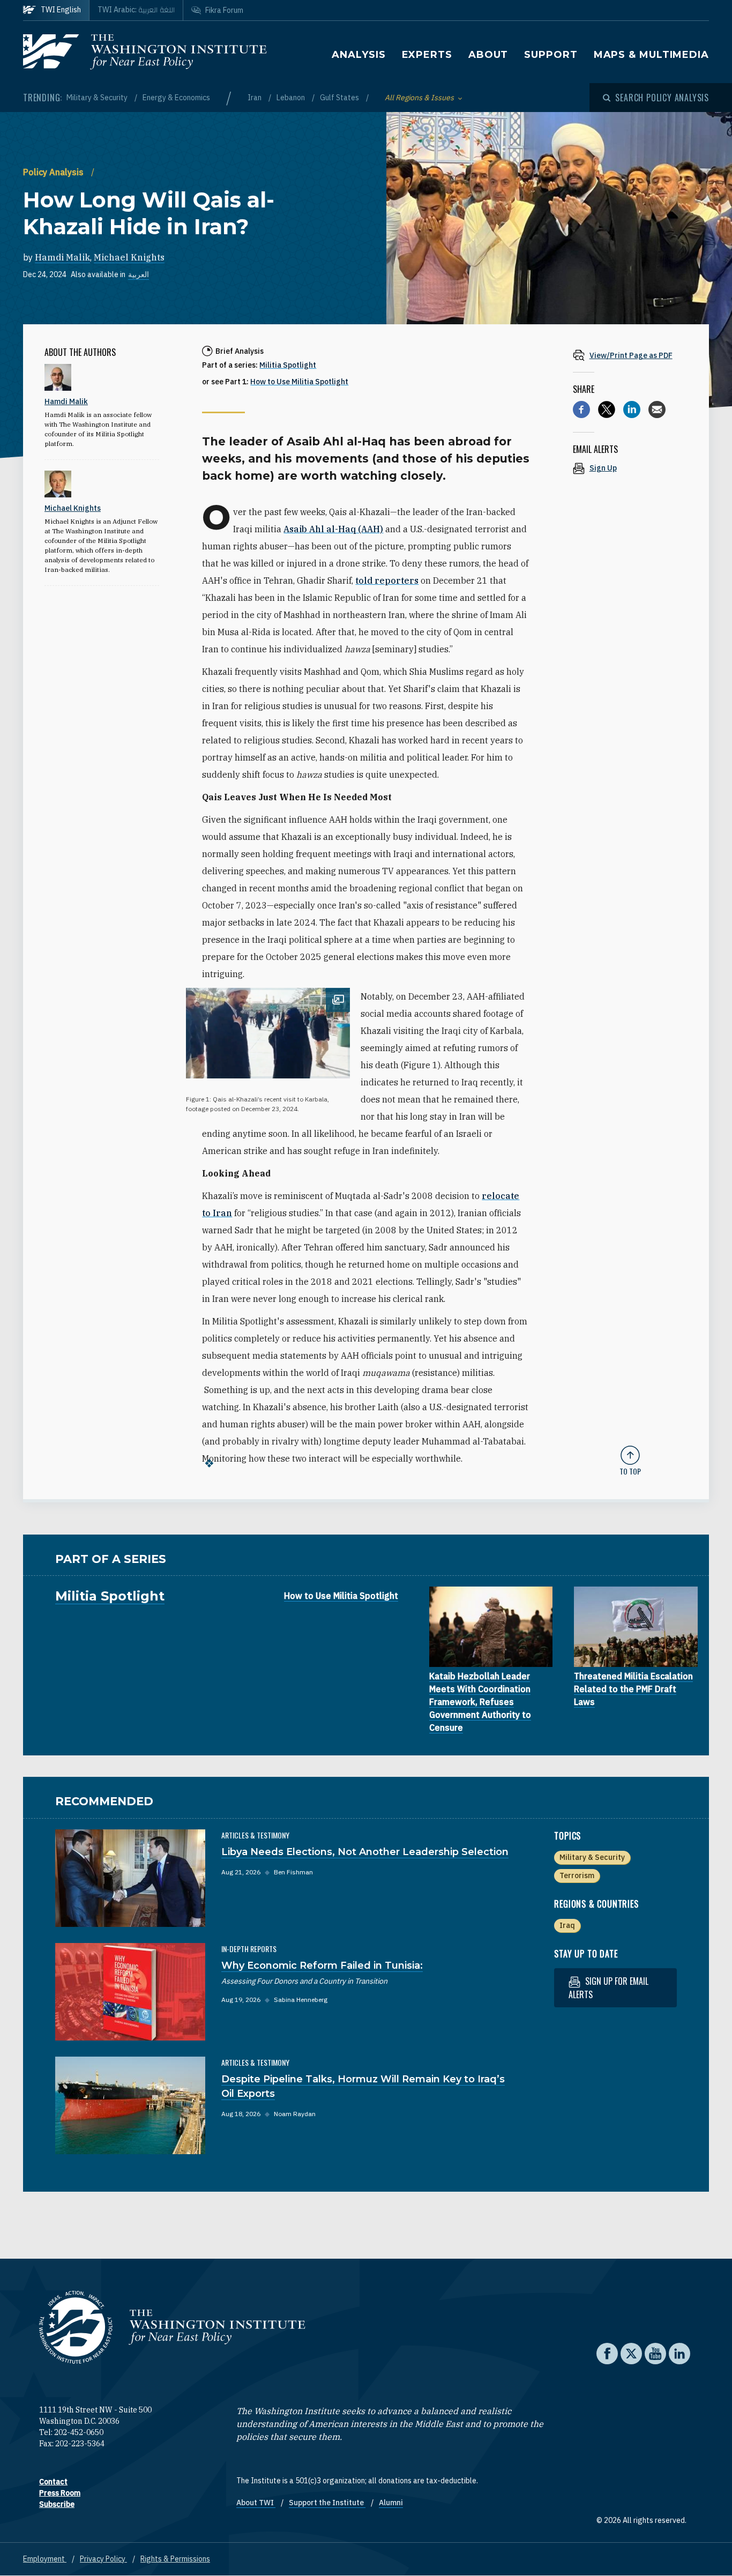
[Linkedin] (632, 410)
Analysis (358, 55)
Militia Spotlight (288, 365)
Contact (53, 2482)
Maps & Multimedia (651, 55)
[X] (607, 410)
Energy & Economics (176, 98)
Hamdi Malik (62, 257)
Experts (427, 55)
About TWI (256, 2503)
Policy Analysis (54, 172)
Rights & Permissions (175, 2559)
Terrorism (577, 1875)
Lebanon (292, 98)
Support (551, 55)
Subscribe (57, 2504)
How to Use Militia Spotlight (299, 382)
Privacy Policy (103, 2559)
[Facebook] (581, 410)
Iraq (567, 1925)
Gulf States (340, 98)
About (488, 55)
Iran (255, 98)
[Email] (657, 410)
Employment (45, 2559)
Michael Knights (129, 257)
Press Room (60, 2493)
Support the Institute (327, 2503)
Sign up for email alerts (608, 1988)
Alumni (391, 2503)
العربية (139, 274)
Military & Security (98, 98)
